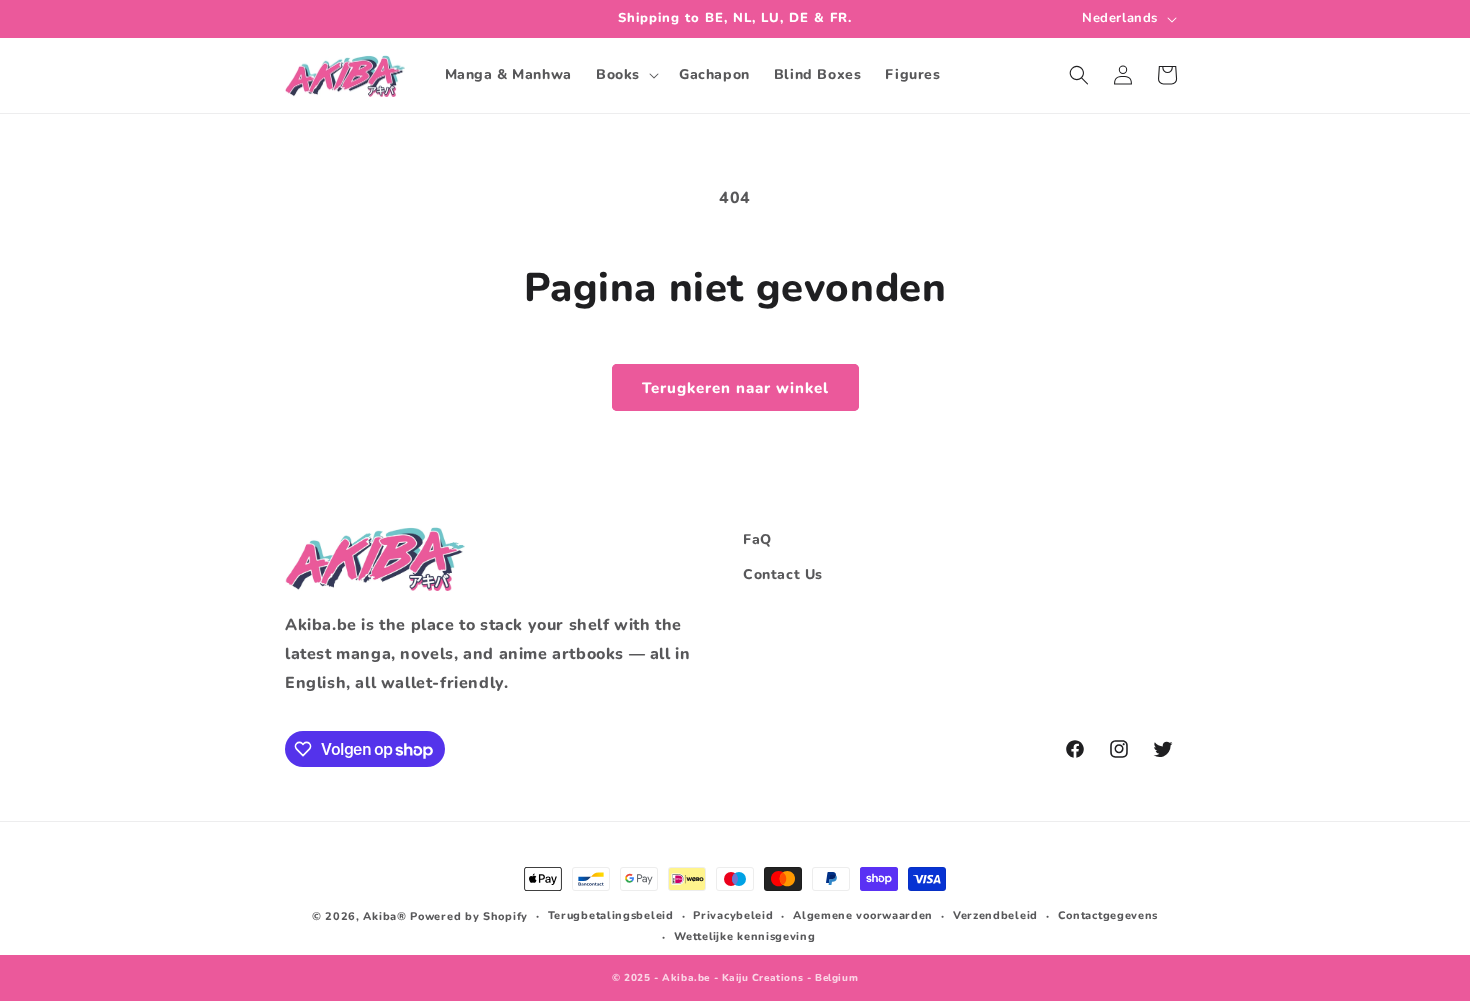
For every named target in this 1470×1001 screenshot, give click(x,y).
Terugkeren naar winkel (735, 388)
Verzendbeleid (995, 915)
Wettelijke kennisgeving (744, 936)
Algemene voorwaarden (863, 915)
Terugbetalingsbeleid (611, 915)
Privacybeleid (733, 915)
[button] (625, 75)
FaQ (757, 539)
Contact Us (783, 574)
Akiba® (384, 916)
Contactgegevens (1108, 915)
